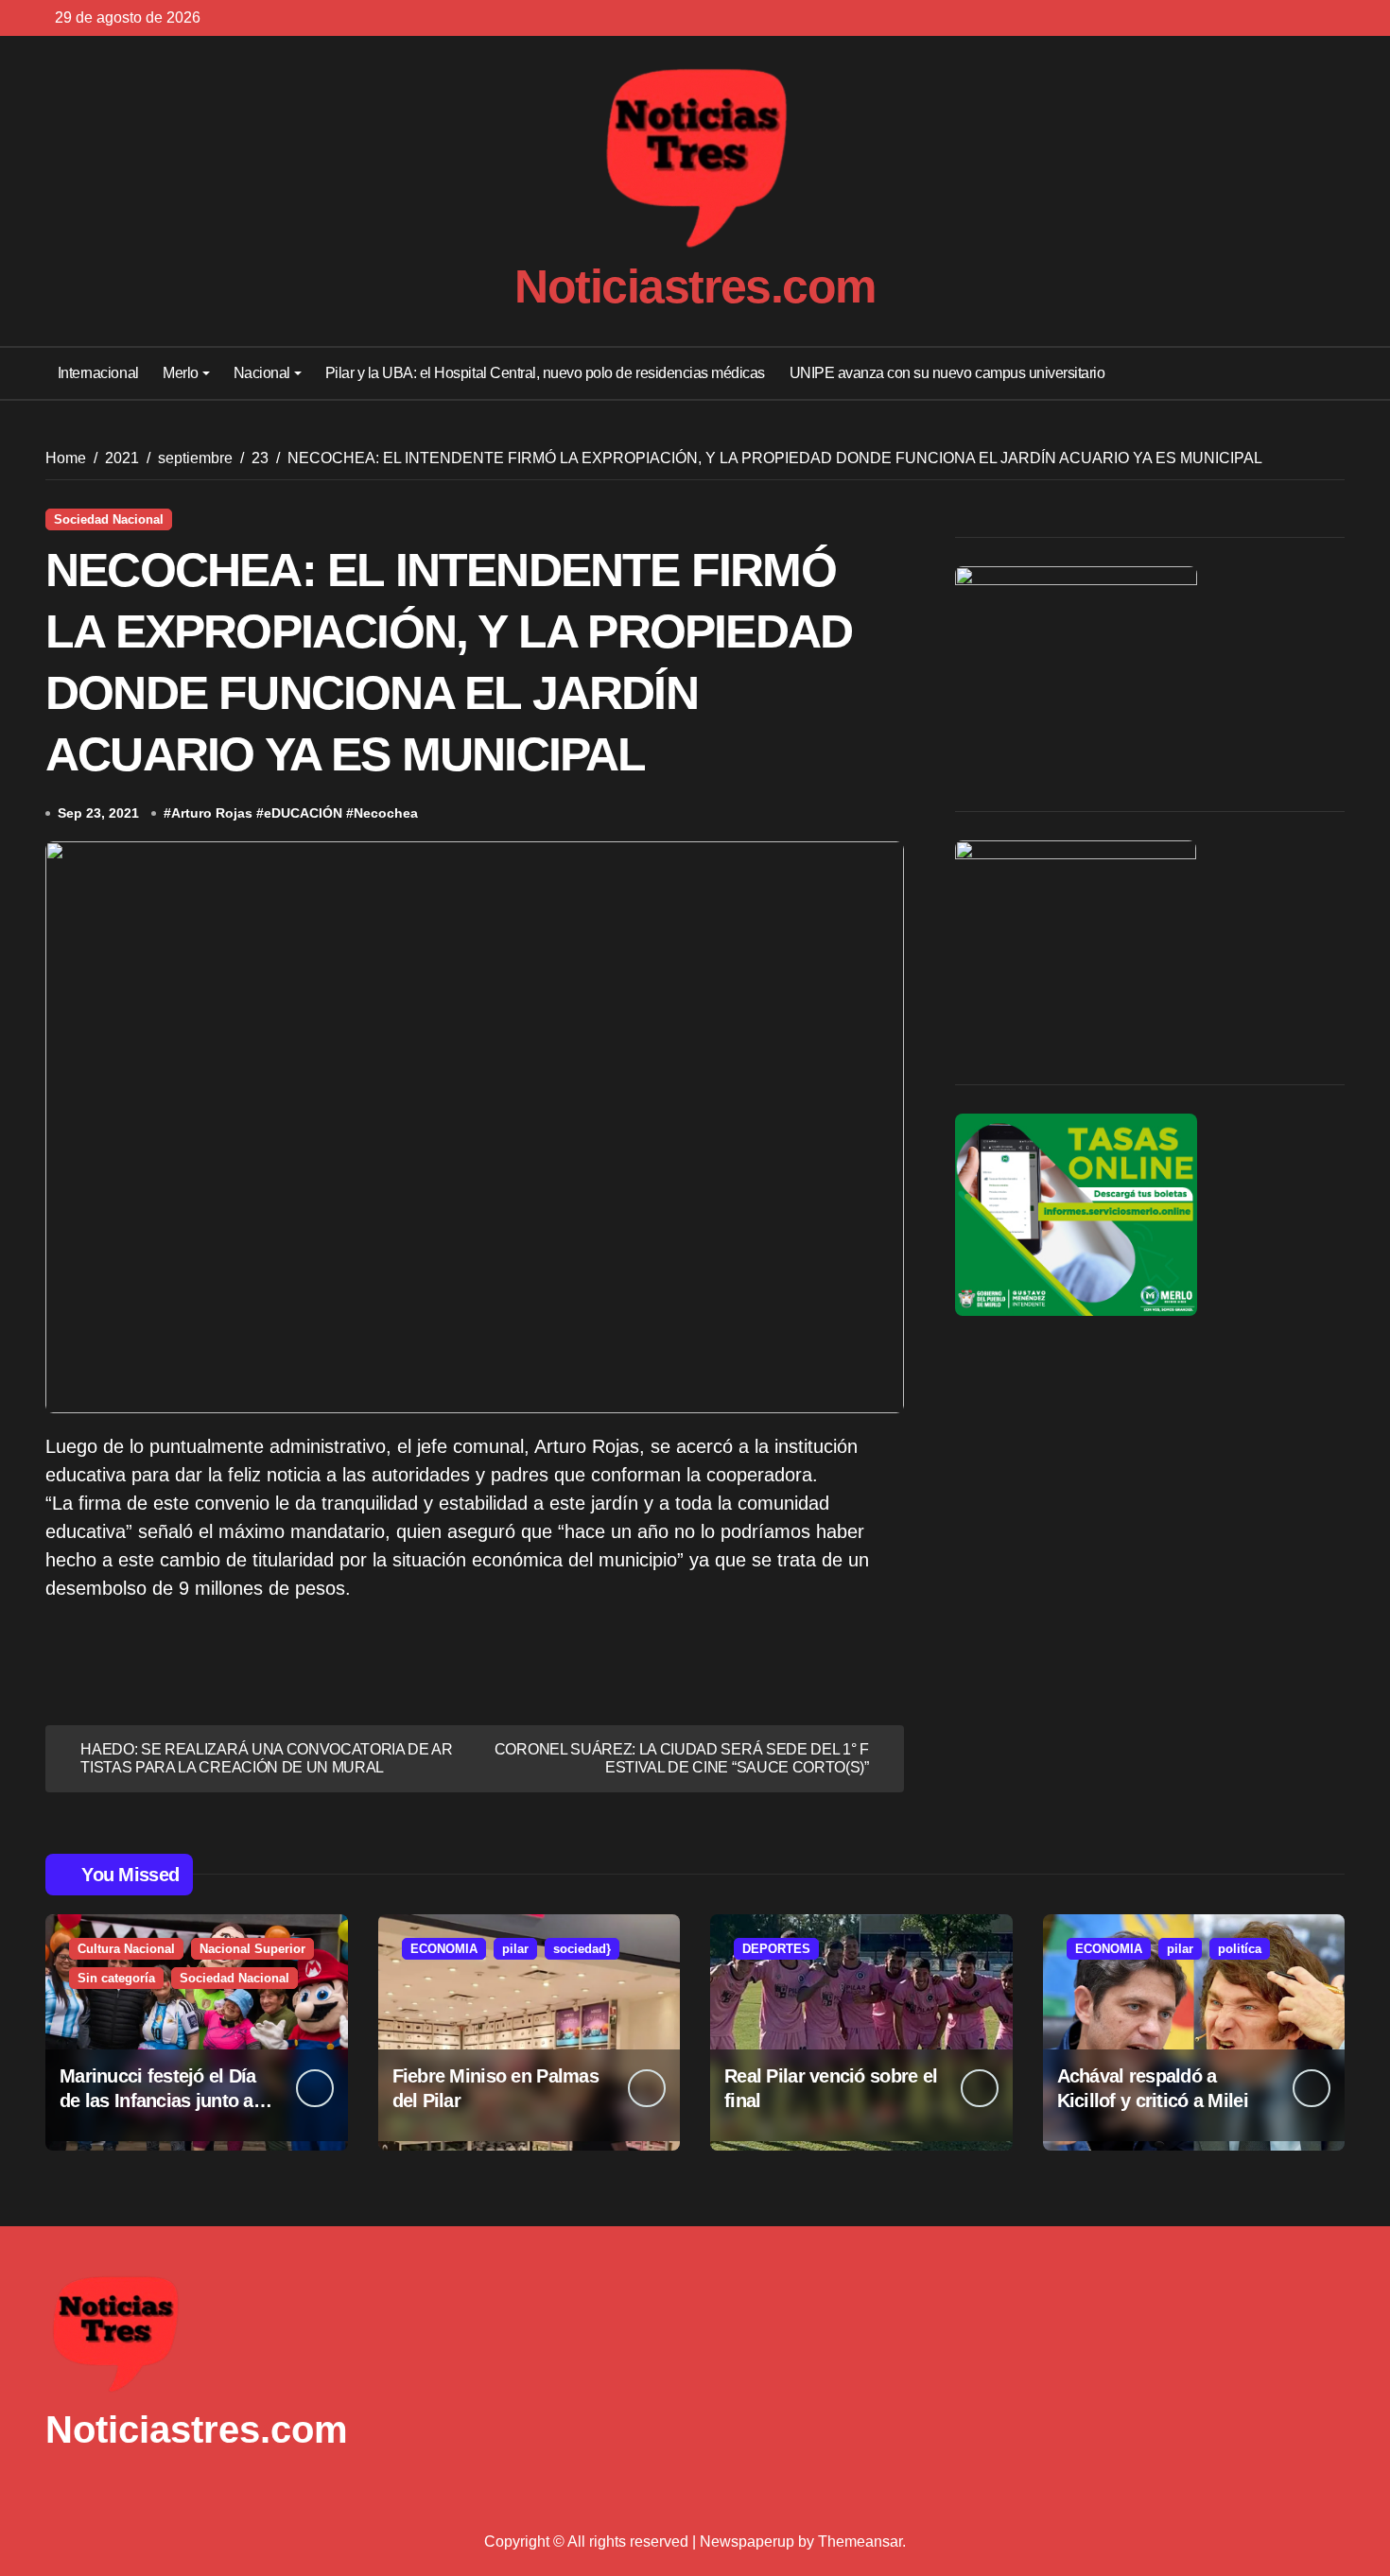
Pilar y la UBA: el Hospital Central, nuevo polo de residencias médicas (545, 373)
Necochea (386, 813)
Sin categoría (116, 1978)
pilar (515, 1949)
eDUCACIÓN (303, 813)
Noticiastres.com (695, 286)
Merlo (181, 373)
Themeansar (860, 2541)
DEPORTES (776, 1949)
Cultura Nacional (126, 1949)
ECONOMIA (444, 1949)
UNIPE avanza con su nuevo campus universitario (947, 373)
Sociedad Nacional (109, 519)
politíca (1240, 1949)
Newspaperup (747, 2541)
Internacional (98, 373)
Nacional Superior (252, 1949)
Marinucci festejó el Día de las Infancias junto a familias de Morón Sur (158, 2101)
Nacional (262, 373)
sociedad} (582, 1949)
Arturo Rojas (212, 813)
